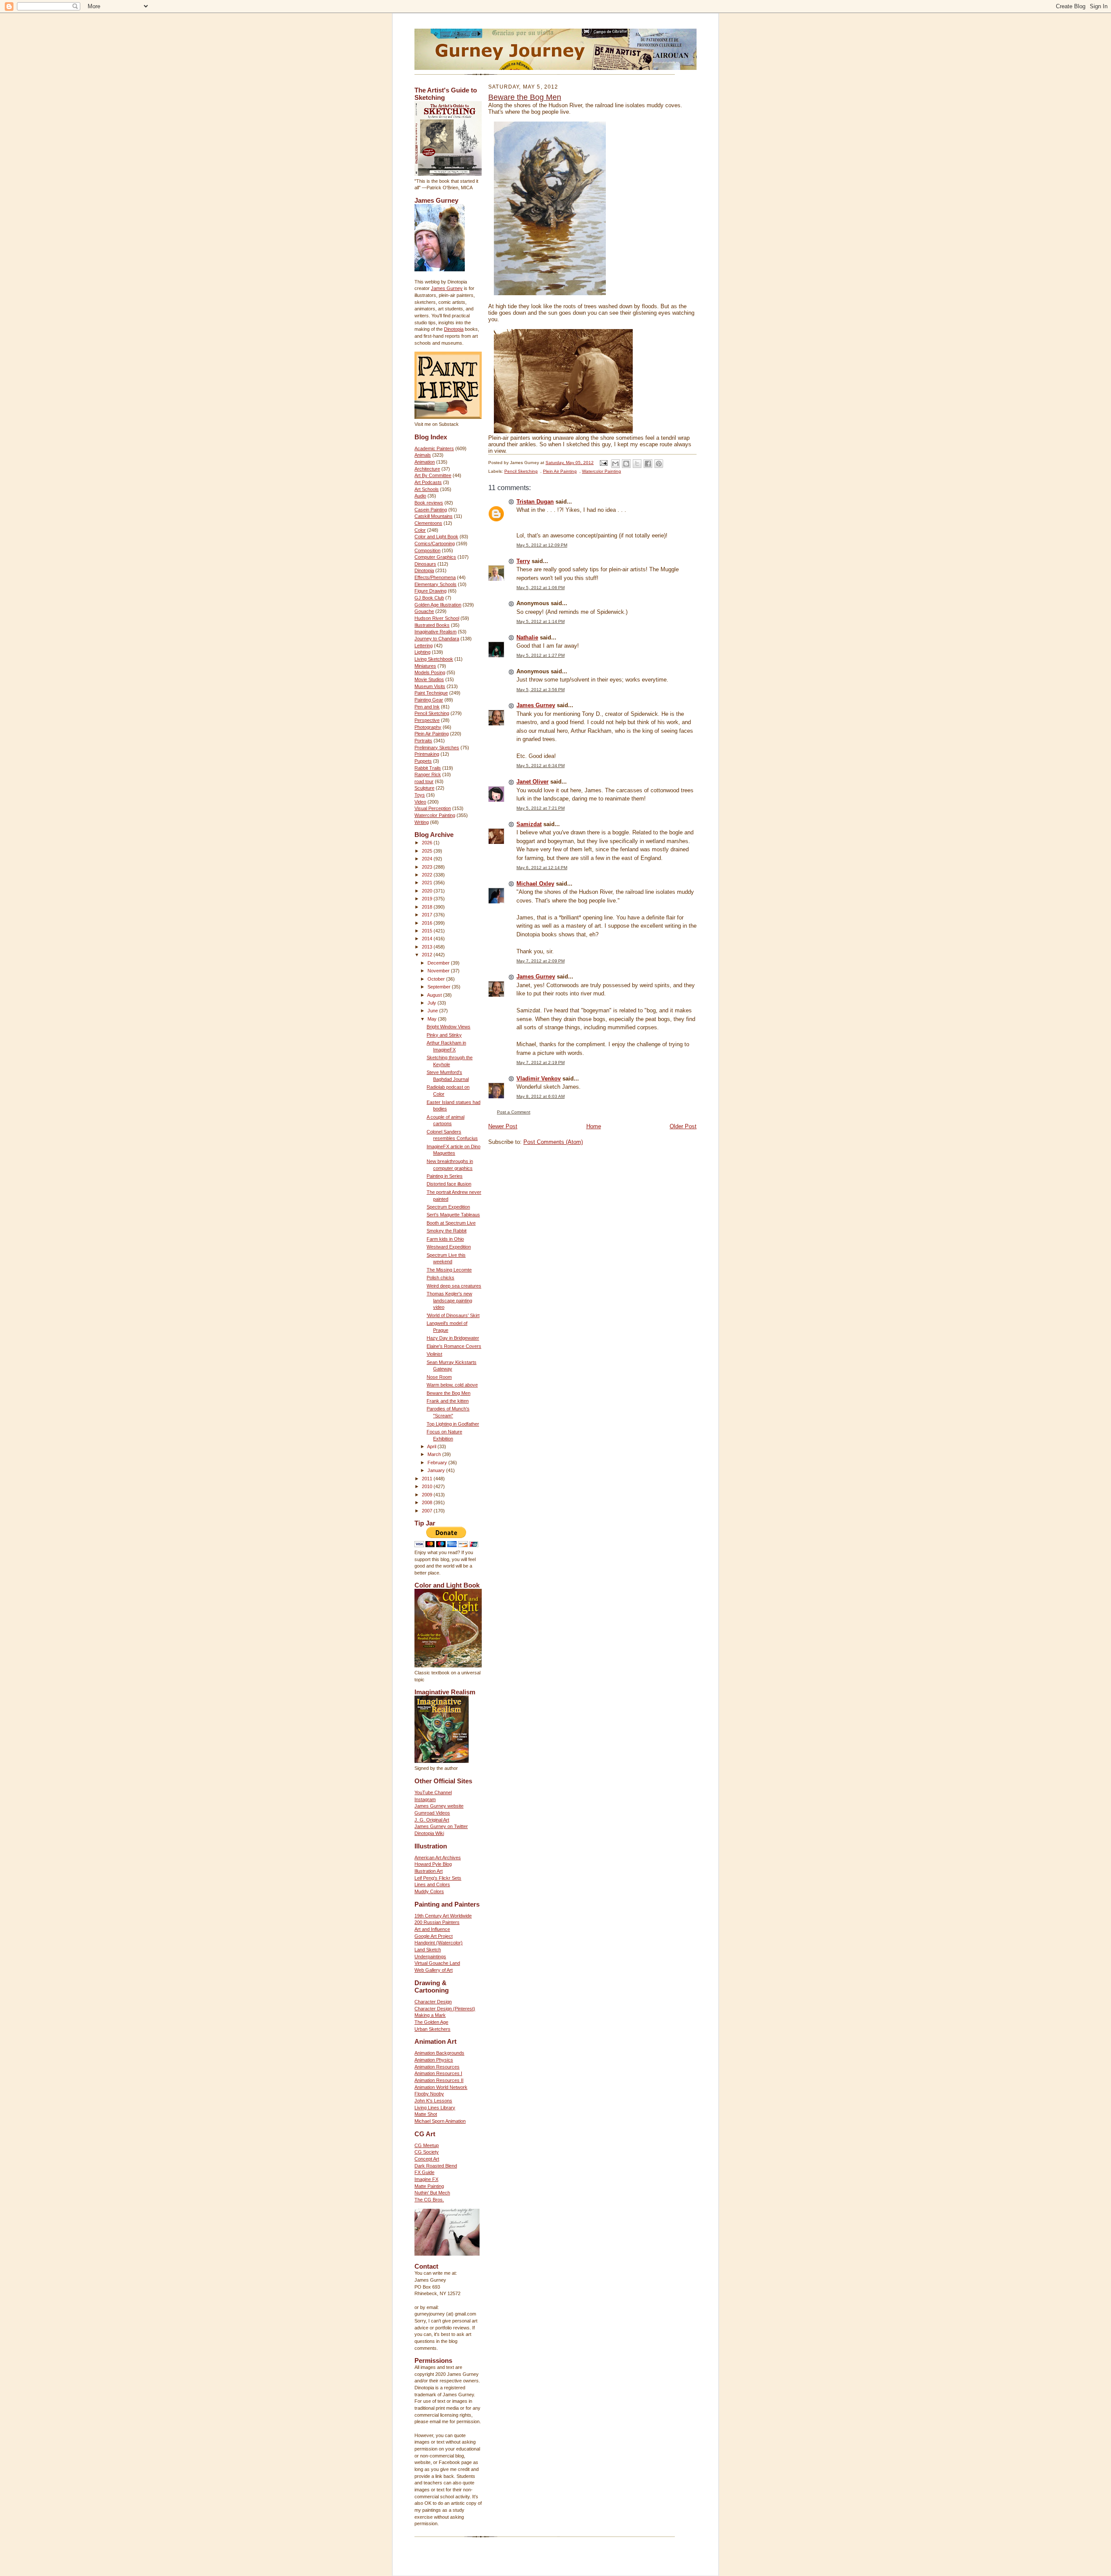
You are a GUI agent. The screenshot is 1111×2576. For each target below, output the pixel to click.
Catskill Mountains (434, 516)
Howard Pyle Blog (433, 1864)
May (433, 1019)
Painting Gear (429, 700)
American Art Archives (438, 1858)
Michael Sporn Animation (440, 2121)
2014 (428, 939)
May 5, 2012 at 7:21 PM (541, 808)
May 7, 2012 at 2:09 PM (541, 961)
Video (420, 802)
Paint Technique (431, 693)
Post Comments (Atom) (553, 1142)
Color (420, 530)
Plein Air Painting (432, 734)
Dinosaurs (425, 564)
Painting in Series (445, 1176)
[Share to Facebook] (648, 464)
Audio (420, 496)
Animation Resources (437, 2067)
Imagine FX (426, 2179)
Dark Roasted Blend (436, 2166)
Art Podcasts (428, 482)
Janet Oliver (532, 782)
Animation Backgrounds (439, 2053)
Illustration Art (429, 1871)
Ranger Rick (428, 774)
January (437, 1470)
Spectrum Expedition (448, 1207)
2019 (428, 899)
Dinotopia (454, 329)
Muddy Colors (429, 1891)
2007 (428, 1511)
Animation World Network (441, 2087)
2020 (428, 891)
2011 (428, 1479)
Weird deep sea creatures (454, 1286)
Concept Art (427, 2159)
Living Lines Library (435, 2108)
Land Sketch (428, 1950)
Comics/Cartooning (435, 544)
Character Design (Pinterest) (445, 2009)
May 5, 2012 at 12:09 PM (542, 545)
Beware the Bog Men (449, 1393)
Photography (428, 727)
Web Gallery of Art (434, 1970)
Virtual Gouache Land (437, 1963)
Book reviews (429, 503)
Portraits (423, 741)
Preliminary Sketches (437, 748)
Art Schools (427, 489)
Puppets (423, 761)
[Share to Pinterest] (659, 464)
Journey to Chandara (437, 639)
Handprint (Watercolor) (439, 1943)
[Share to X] (637, 464)
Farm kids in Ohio (445, 1239)
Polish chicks (440, 1278)
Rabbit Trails (428, 768)
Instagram (425, 1799)
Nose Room (439, 1377)
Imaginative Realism (436, 632)
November (439, 971)
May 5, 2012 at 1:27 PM (541, 655)
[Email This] (615, 464)
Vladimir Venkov (539, 1079)
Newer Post (503, 1126)
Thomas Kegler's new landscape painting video (449, 1300)
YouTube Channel (433, 1792)
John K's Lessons (433, 2101)
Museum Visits (430, 686)
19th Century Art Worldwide (443, 1916)
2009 (428, 1495)
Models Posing (430, 672)
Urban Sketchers (432, 2029)
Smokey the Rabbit (447, 1231)
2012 (428, 955)
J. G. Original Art (432, 1820)
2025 (428, 851)
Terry (523, 561)
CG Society (427, 2152)
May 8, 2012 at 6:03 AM (541, 1096)
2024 (428, 859)
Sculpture (424, 788)
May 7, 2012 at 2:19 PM (541, 1062)
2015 (428, 931)
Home (594, 1126)
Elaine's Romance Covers (454, 1346)
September (440, 987)
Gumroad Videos (432, 1813)
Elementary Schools (436, 584)
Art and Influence (432, 1929)
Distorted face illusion (449, 1184)
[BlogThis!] (626, 464)
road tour (424, 781)
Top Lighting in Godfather (453, 1424)
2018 (428, 907)
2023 (428, 867)
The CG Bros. (429, 2200)
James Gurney (447, 288)
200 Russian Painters (437, 1922)
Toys (420, 795)
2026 (428, 843)
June (433, 1011)
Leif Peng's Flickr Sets (438, 1878)
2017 (428, 915)
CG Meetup (427, 2145)
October (437, 979)
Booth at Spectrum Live (451, 1223)
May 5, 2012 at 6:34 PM (541, 766)
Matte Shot (426, 2114)
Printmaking (427, 754)
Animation (425, 462)
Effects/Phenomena (435, 577)
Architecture (427, 469)
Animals (423, 455)
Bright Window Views (449, 1027)
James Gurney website (439, 1806)
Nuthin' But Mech (432, 2193)
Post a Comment (514, 1112)
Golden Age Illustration (438, 605)
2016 (428, 923)
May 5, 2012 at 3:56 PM (541, 690)
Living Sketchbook (434, 659)
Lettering (424, 646)
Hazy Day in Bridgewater (453, 1338)
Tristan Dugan (535, 502)
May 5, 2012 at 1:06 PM (541, 588)
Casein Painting (431, 510)
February (438, 1463)
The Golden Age (431, 2022)
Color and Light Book (436, 537)
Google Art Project (434, 1936)
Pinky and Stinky (444, 1035)
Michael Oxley (535, 884)
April (432, 1446)
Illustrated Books (432, 625)
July (432, 1003)
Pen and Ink (427, 707)
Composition (427, 550)
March (435, 1454)
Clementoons (428, 523)
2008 (428, 1502)
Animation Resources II (439, 2080)
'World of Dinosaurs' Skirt (453, 1315)
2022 (428, 875)
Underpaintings (430, 1957)
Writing (422, 822)
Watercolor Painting (435, 815)
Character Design (433, 2002)
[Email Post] (603, 463)
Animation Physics (434, 2060)
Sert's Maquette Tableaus (453, 1215)
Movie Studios (429, 679)
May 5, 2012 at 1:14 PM (541, 621)
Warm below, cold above (452, 1385)
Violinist (434, 1354)
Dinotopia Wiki (429, 1833)
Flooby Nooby (429, 2094)
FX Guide (424, 2172)
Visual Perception (433, 808)
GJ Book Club (429, 598)
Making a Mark (430, 2015)
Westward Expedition (449, 1247)
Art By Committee (433, 475)
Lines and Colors (432, 1884)
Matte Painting (429, 2186)
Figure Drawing (431, 591)
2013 (428, 947)
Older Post (683, 1126)
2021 (428, 883)
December (439, 963)
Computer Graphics (435, 557)
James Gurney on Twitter (441, 1826)
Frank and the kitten (448, 1401)
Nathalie (527, 637)
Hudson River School (437, 618)
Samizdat (529, 824)
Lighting (422, 652)
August (435, 995)
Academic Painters (434, 448)
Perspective (427, 720)
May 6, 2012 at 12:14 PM (542, 868)
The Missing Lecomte (449, 1270)
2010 (428, 1486)
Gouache (424, 611)
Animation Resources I (438, 2073)
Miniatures (425, 666)
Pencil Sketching (432, 713)
